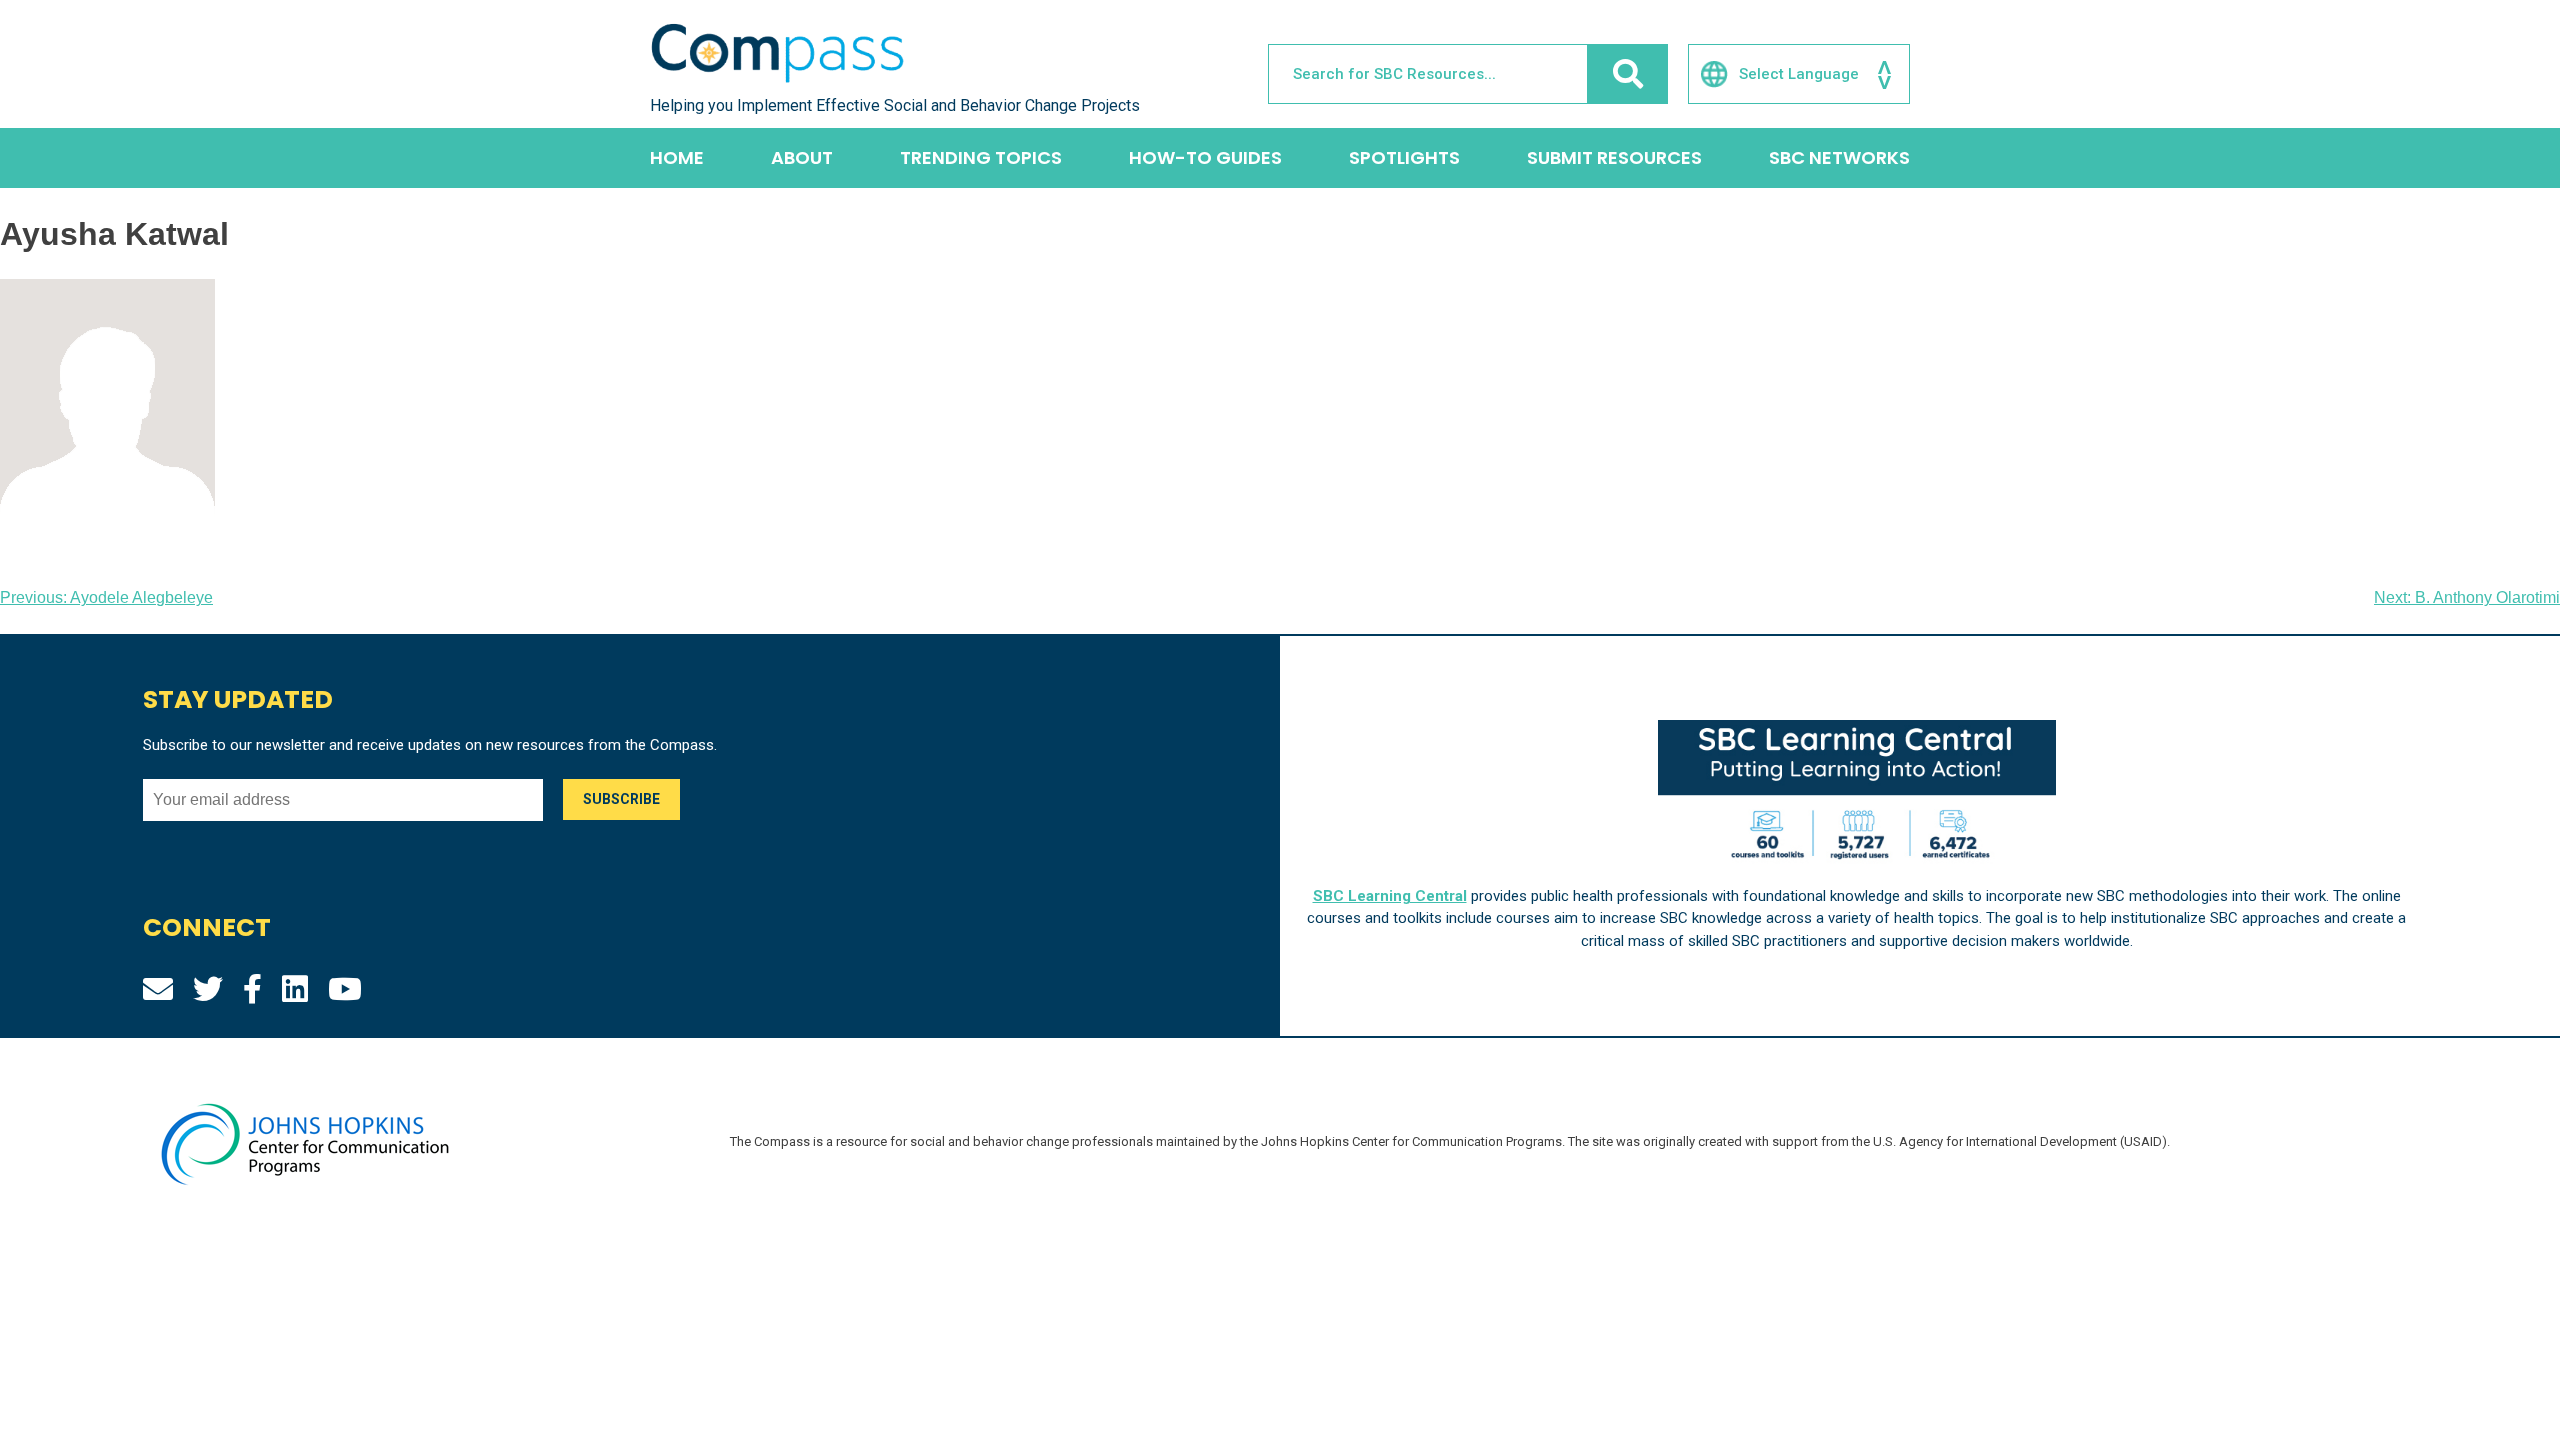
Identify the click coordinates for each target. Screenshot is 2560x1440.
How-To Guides (1205, 157)
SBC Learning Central (1390, 896)
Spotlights (1404, 157)
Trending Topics (981, 157)
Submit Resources (1614, 157)
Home (677, 157)
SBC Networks (1839, 157)
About (802, 157)
